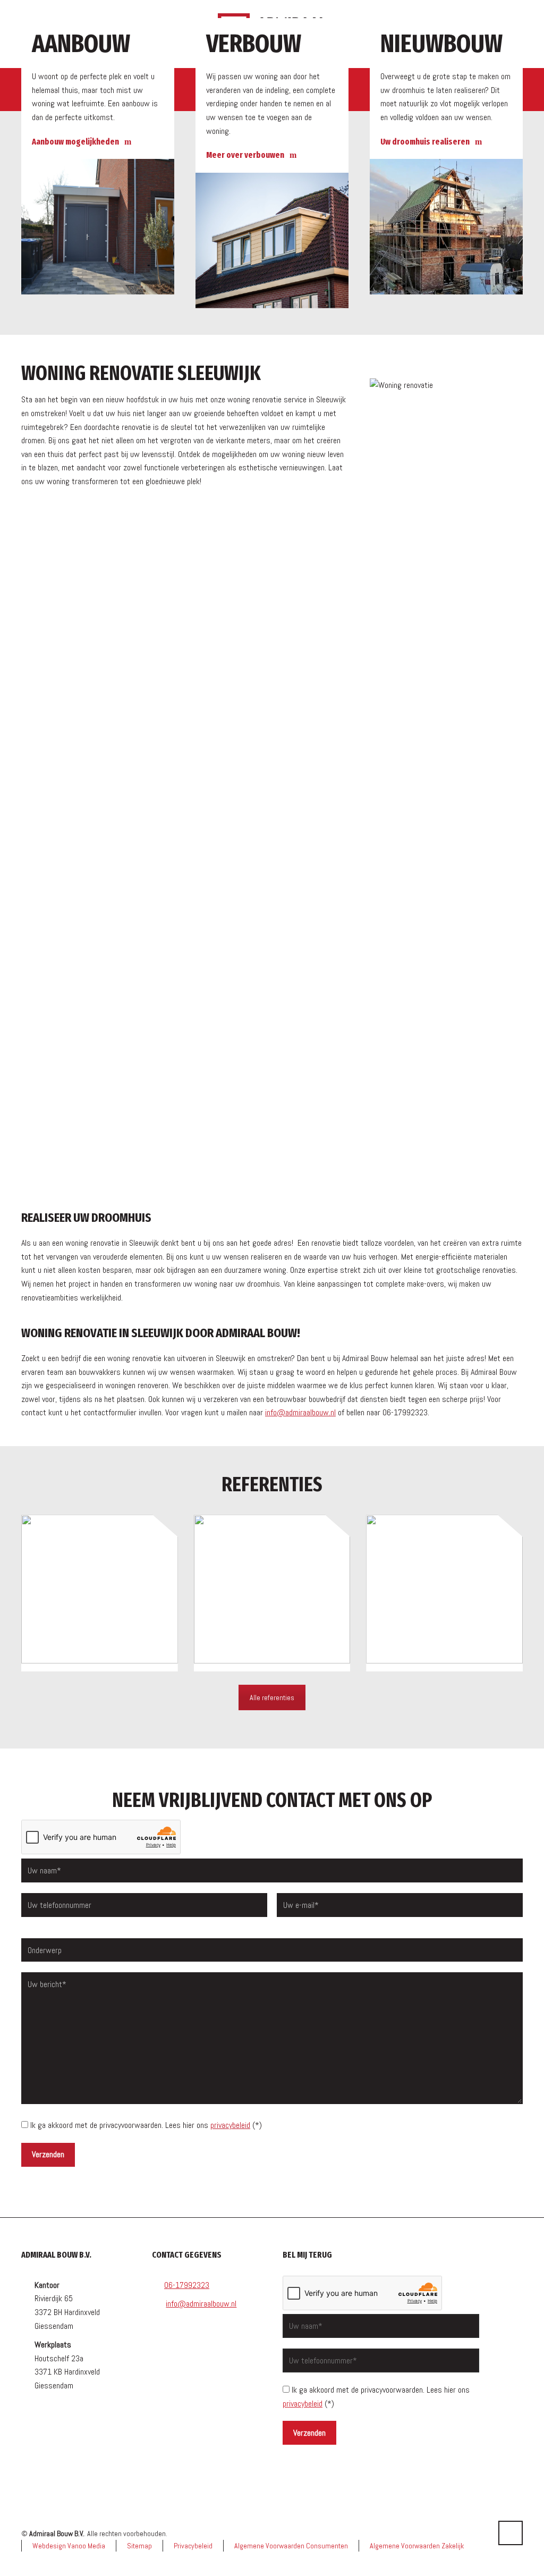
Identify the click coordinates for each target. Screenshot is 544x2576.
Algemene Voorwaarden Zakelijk (417, 2546)
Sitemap (139, 2546)
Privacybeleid (193, 2546)
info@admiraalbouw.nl (300, 1412)
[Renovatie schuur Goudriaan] (272, 1593)
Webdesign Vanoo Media (69, 2546)
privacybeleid (230, 2125)
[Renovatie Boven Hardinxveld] (444, 1593)
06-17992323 (187, 2285)
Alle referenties (272, 1697)
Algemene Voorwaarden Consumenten (291, 2546)
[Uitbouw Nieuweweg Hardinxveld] (100, 1593)
